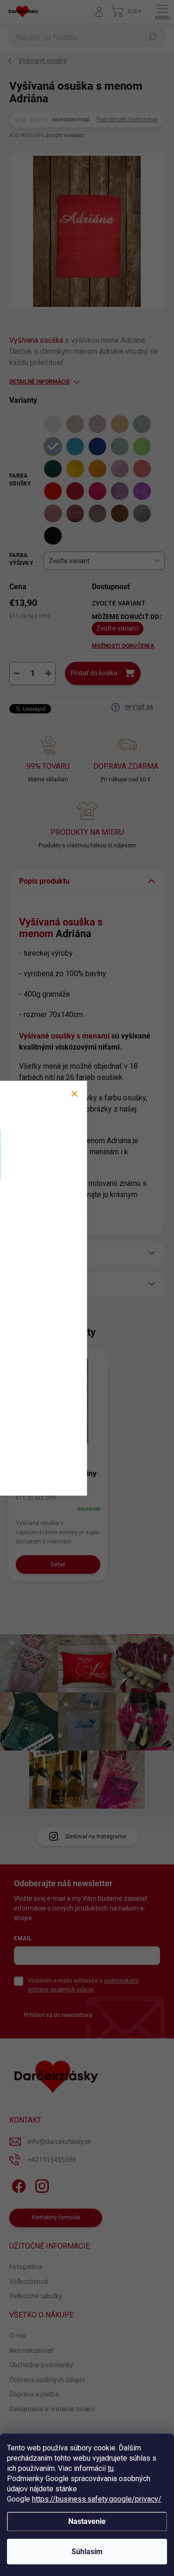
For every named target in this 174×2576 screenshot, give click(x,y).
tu (111, 2468)
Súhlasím (87, 2552)
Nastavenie (87, 2521)
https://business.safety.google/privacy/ (97, 2499)
